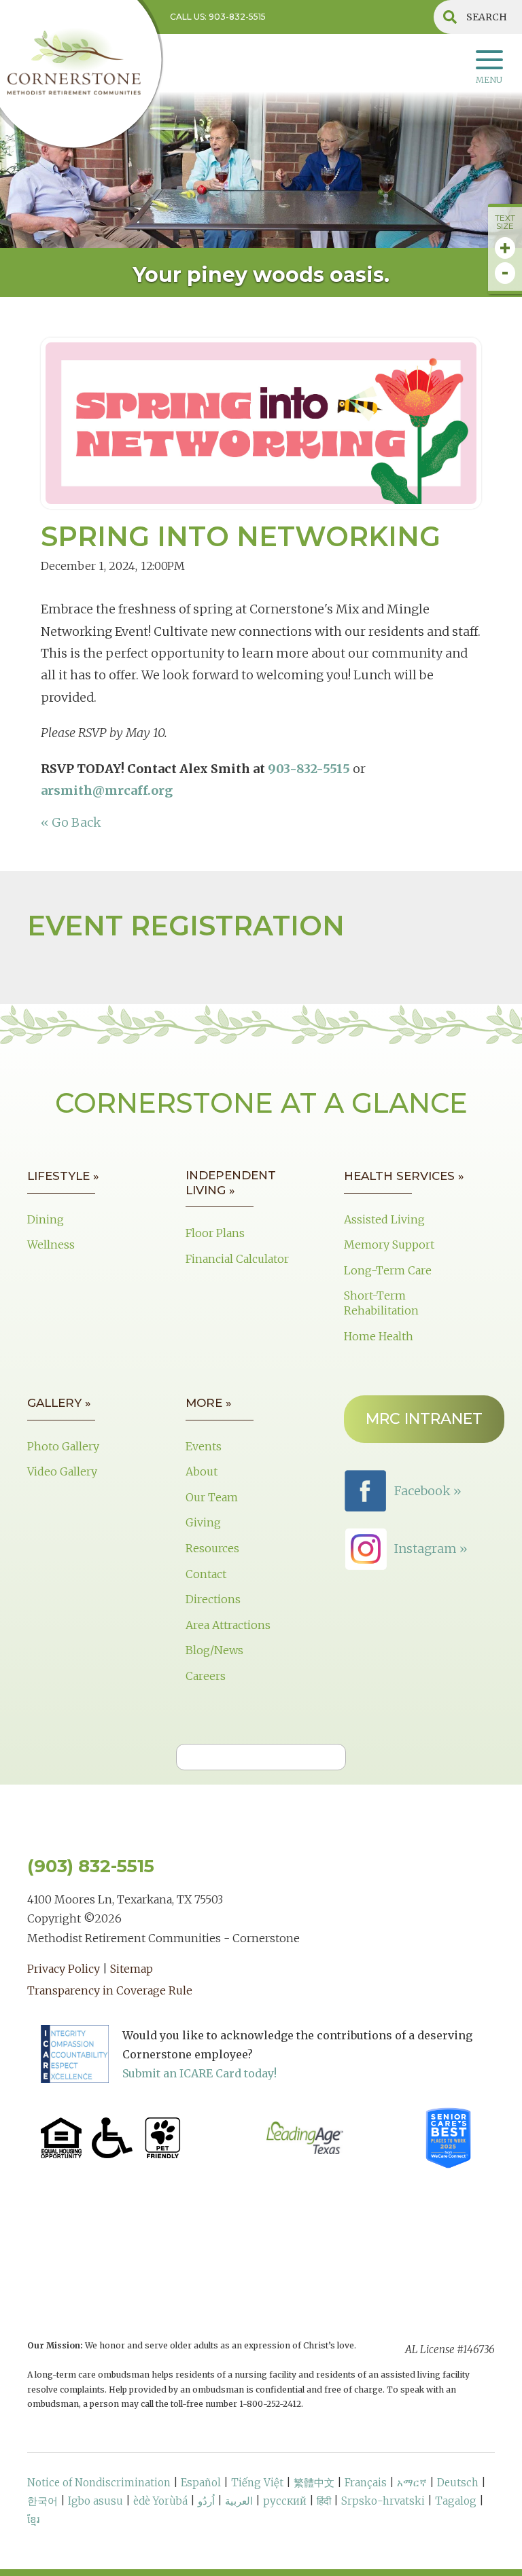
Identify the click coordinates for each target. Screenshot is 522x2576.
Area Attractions (228, 1625)
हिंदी (324, 2501)
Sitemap (132, 1969)
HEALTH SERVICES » (404, 1176)
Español (201, 2483)
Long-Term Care (388, 1270)
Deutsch (458, 2483)
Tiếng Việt (257, 2483)
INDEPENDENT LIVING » (231, 1183)
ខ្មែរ (33, 2519)
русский (285, 2501)
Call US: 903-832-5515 (218, 17)
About (202, 1471)
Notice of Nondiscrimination (99, 2483)
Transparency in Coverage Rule (110, 1990)
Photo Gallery (63, 1446)
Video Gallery (62, 1471)
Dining (46, 1219)
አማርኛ (412, 2483)
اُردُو (206, 2501)
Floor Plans (215, 1233)
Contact (206, 1574)
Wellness (51, 1245)
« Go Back (71, 822)
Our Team (212, 1497)
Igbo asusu (95, 2501)
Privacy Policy (64, 1969)
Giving (203, 1522)
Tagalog (456, 2501)
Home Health (379, 1336)
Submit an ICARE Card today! (199, 2073)
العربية (239, 2501)
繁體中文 (314, 2483)
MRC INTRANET (424, 1419)
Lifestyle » (63, 1176)
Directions (213, 1599)
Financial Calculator (237, 1259)
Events (204, 1446)
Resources (212, 1548)
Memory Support (389, 1245)
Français (366, 2483)
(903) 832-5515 (91, 1866)
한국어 (42, 2501)
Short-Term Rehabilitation (381, 1303)
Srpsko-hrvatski (383, 2501)
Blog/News (214, 1650)
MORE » (209, 1403)
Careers (206, 1676)
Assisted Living (384, 1219)
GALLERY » (59, 1403)
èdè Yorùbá (160, 2501)
